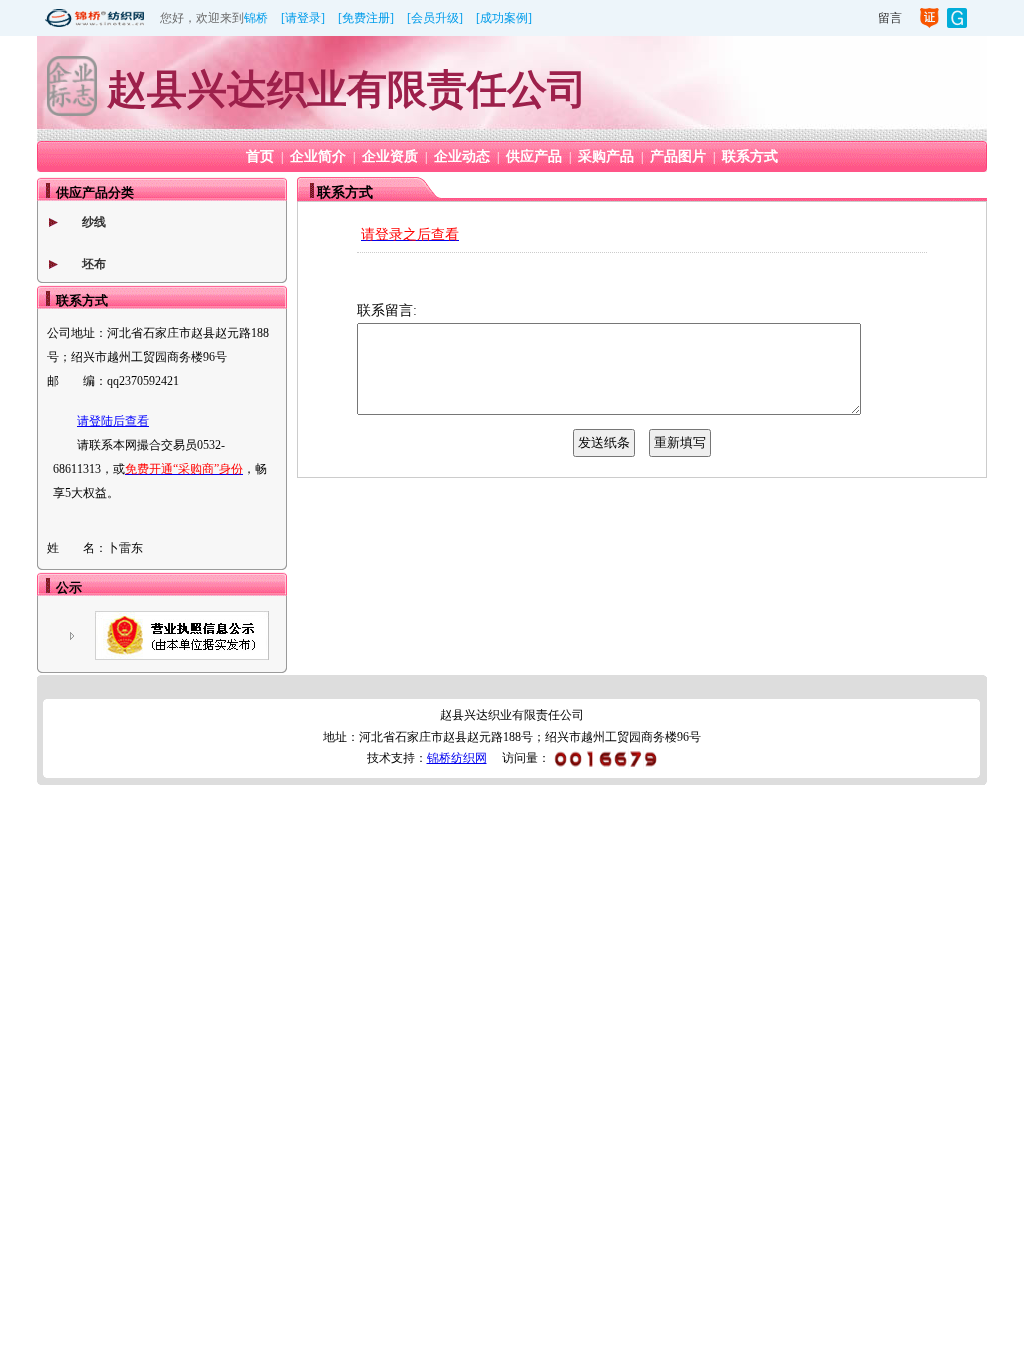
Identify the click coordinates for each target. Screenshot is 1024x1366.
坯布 (94, 264)
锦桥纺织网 (457, 758)
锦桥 (256, 18)
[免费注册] (366, 18)
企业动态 (462, 156)
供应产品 (534, 156)
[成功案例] (504, 18)
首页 (260, 156)
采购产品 (606, 156)
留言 (890, 18)
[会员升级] (435, 18)
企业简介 (318, 156)
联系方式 (750, 156)
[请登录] (303, 18)
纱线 (94, 222)
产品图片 (678, 156)
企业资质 (390, 156)
